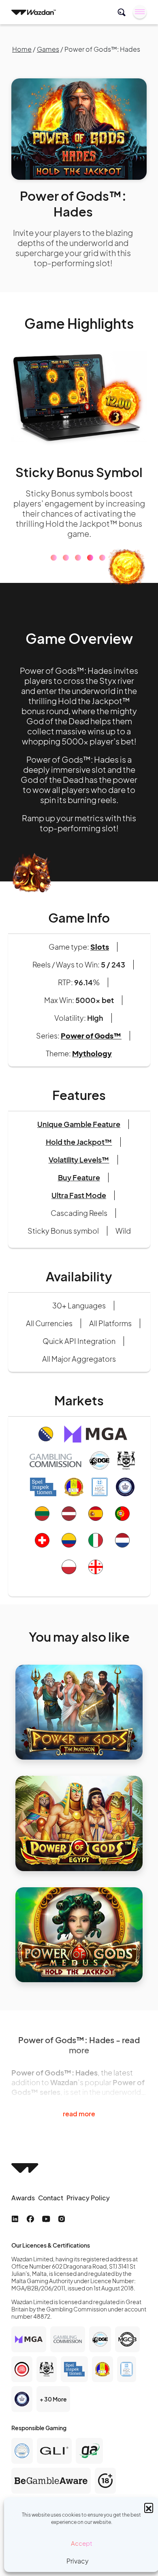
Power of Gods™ (91, 1061)
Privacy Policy (88, 2224)
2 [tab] (66, 584)
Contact (51, 2224)
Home (22, 49)
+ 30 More (53, 2425)
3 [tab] (78, 584)
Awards (23, 2224)
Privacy (78, 2561)
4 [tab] (90, 584)
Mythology (92, 1079)
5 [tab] (102, 584)
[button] (149, 2507)
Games (48, 49)
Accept (82, 2543)
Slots (100, 973)
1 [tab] (54, 584)
